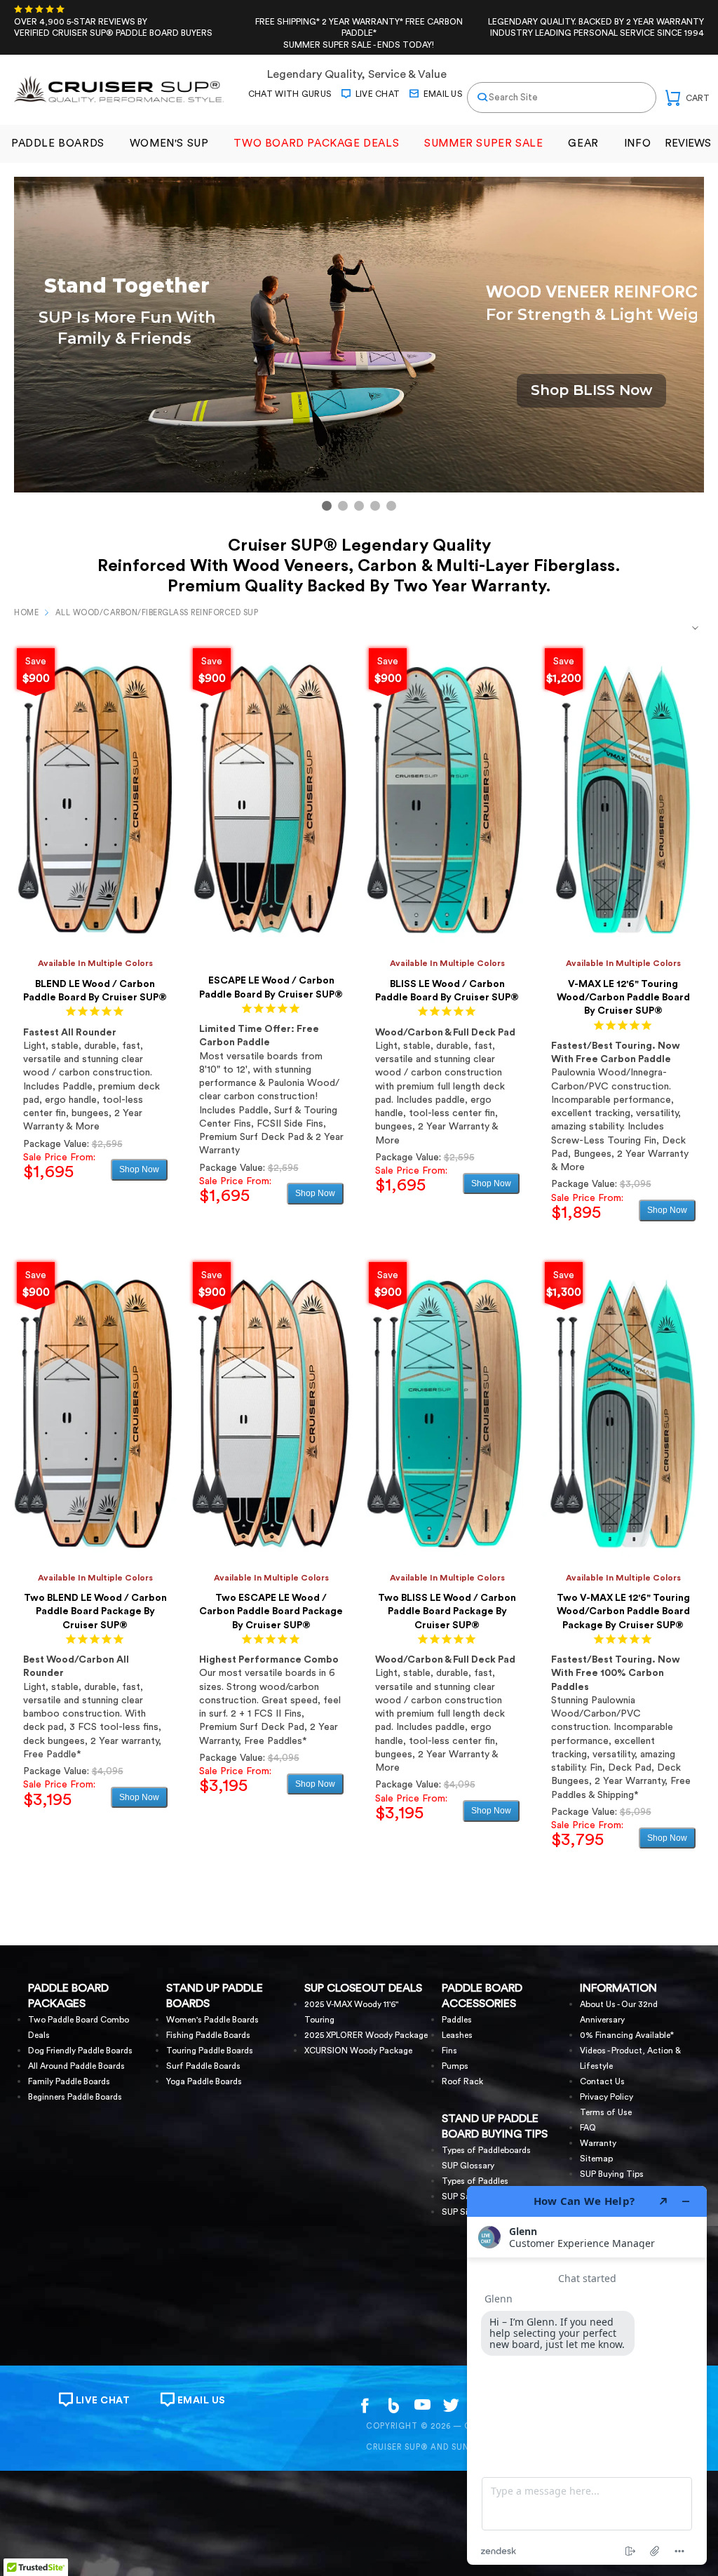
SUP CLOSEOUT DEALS (363, 1988)
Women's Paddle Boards (212, 2020)
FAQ (588, 2128)
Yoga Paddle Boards (204, 2081)
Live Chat (376, 94)
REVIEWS (688, 143)
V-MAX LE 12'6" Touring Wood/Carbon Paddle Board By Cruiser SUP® (623, 998)
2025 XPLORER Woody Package (366, 2035)
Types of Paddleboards (486, 2150)
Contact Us (602, 2081)
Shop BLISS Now (591, 390)
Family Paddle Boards (69, 2081)
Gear (583, 143)
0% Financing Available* (627, 2035)
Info (637, 143)
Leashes (457, 2035)
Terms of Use (606, 2112)
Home (26, 613)
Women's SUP (169, 143)
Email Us (442, 94)
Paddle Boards (58, 143)
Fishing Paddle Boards (208, 2035)
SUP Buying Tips (612, 2174)
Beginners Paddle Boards (75, 2097)
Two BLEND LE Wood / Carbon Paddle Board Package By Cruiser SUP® (95, 1612)
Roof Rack (462, 2081)
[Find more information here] (587, 2375)
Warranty (598, 2143)
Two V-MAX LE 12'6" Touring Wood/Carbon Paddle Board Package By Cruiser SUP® (623, 1612)
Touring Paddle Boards (210, 2051)
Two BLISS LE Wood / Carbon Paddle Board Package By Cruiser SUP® (447, 1612)
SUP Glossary (468, 2166)
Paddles (457, 2020)
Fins (449, 2051)
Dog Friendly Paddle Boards (80, 2051)
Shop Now (139, 1169)
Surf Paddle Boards (203, 2066)
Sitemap (596, 2159)
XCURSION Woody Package (358, 2051)
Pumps (455, 2066)
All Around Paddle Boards (76, 2066)
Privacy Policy (607, 2097)
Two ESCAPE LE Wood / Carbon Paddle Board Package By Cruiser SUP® (271, 1612)
